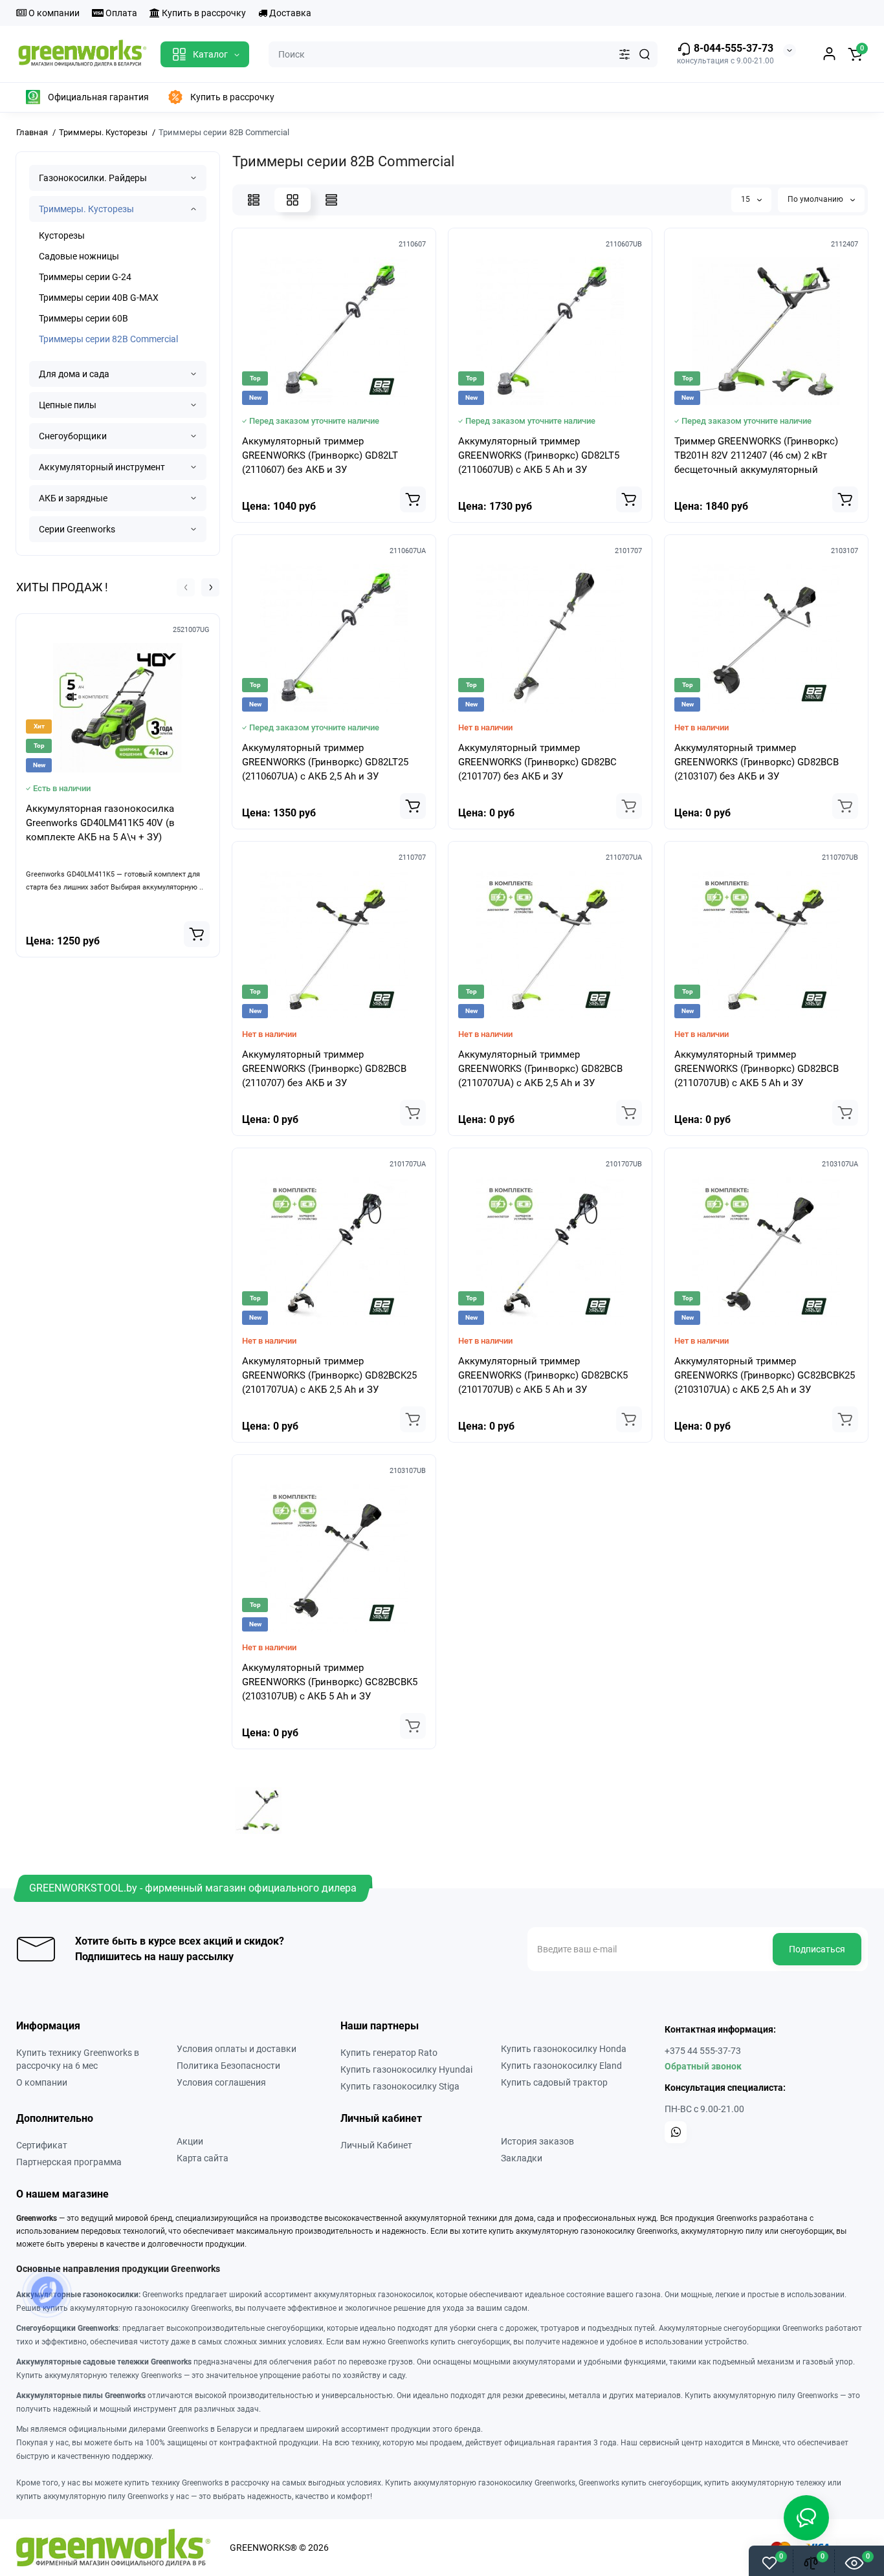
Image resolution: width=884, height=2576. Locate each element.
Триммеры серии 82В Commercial (108, 339)
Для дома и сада (74, 374)
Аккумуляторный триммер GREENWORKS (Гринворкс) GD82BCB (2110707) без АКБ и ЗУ (324, 1069)
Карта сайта (203, 2158)
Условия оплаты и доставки (237, 2049)
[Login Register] (829, 54)
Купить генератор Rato (389, 2053)
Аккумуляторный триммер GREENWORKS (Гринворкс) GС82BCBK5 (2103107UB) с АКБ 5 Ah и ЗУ (330, 1682)
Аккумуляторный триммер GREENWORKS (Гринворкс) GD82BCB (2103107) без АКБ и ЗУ (757, 762)
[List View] (254, 200)
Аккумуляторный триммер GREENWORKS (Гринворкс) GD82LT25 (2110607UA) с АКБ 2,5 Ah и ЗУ (325, 762)
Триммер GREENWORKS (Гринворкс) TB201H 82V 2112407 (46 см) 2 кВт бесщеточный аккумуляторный (756, 455)
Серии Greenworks (77, 529)
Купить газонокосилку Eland (561, 2066)
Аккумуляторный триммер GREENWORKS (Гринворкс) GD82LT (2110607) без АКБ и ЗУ (320, 455)
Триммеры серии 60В (83, 318)
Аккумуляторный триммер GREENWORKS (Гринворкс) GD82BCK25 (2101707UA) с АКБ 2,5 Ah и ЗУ (329, 1375)
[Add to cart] (197, 934)
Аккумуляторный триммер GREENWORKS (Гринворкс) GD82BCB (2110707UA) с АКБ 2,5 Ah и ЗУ (540, 1069)
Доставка (289, 13)
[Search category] (624, 54)
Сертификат (42, 2145)
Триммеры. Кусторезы (86, 209)
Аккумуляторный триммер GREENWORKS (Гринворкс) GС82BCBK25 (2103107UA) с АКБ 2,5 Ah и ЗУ (765, 1375)
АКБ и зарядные (73, 498)
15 (746, 199)
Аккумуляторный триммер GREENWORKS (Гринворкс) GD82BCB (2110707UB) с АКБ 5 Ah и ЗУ (757, 1069)
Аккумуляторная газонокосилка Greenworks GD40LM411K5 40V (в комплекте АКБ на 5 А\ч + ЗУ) (100, 823)
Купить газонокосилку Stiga (400, 2086)
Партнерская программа (69, 2162)
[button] (186, 587)
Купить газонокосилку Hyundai (406, 2069)
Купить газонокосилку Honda (564, 2049)
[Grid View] (293, 200)
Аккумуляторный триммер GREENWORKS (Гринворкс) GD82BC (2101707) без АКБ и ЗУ (537, 762)
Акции (190, 2141)
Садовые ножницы (79, 256)
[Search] (645, 54)
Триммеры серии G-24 (85, 277)
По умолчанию (816, 199)
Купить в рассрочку (203, 13)
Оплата (120, 13)
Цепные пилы (68, 405)
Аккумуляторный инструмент (102, 467)
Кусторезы (62, 235)
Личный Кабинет (376, 2145)
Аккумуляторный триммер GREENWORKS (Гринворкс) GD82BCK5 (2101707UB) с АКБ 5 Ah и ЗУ (543, 1375)
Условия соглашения (221, 2082)
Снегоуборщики (73, 436)
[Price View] (331, 200)
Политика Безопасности (228, 2066)
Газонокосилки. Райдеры (93, 178)
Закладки (522, 2158)
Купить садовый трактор (554, 2082)
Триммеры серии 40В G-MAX (99, 298)
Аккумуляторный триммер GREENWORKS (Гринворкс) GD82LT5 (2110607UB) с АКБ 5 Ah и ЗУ (539, 455)
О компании (53, 13)
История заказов (537, 2141)
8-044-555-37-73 (732, 48)
